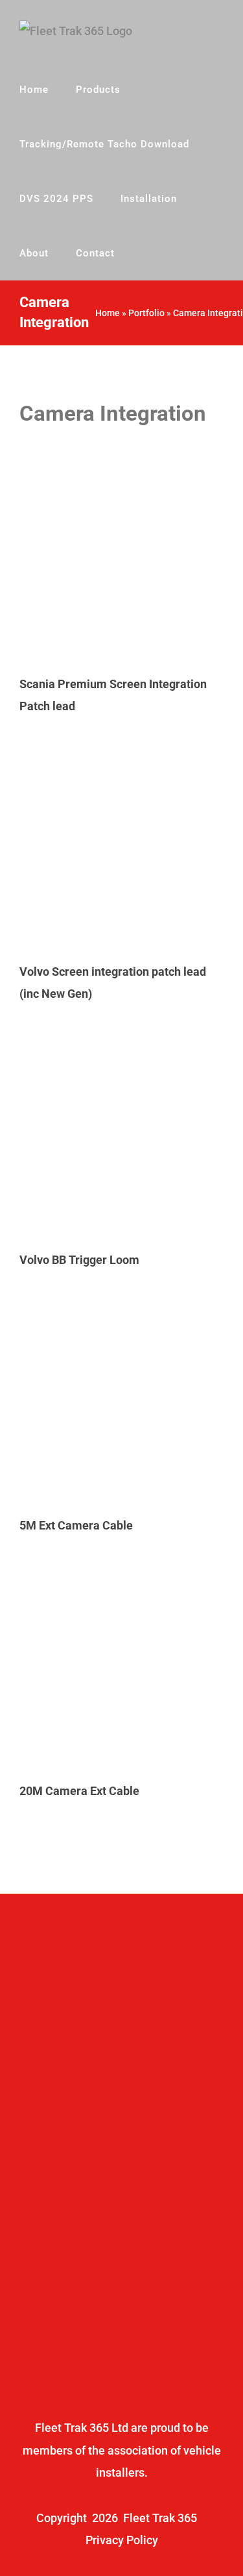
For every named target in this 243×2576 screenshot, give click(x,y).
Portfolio (146, 313)
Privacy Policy (122, 2540)
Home (108, 313)
